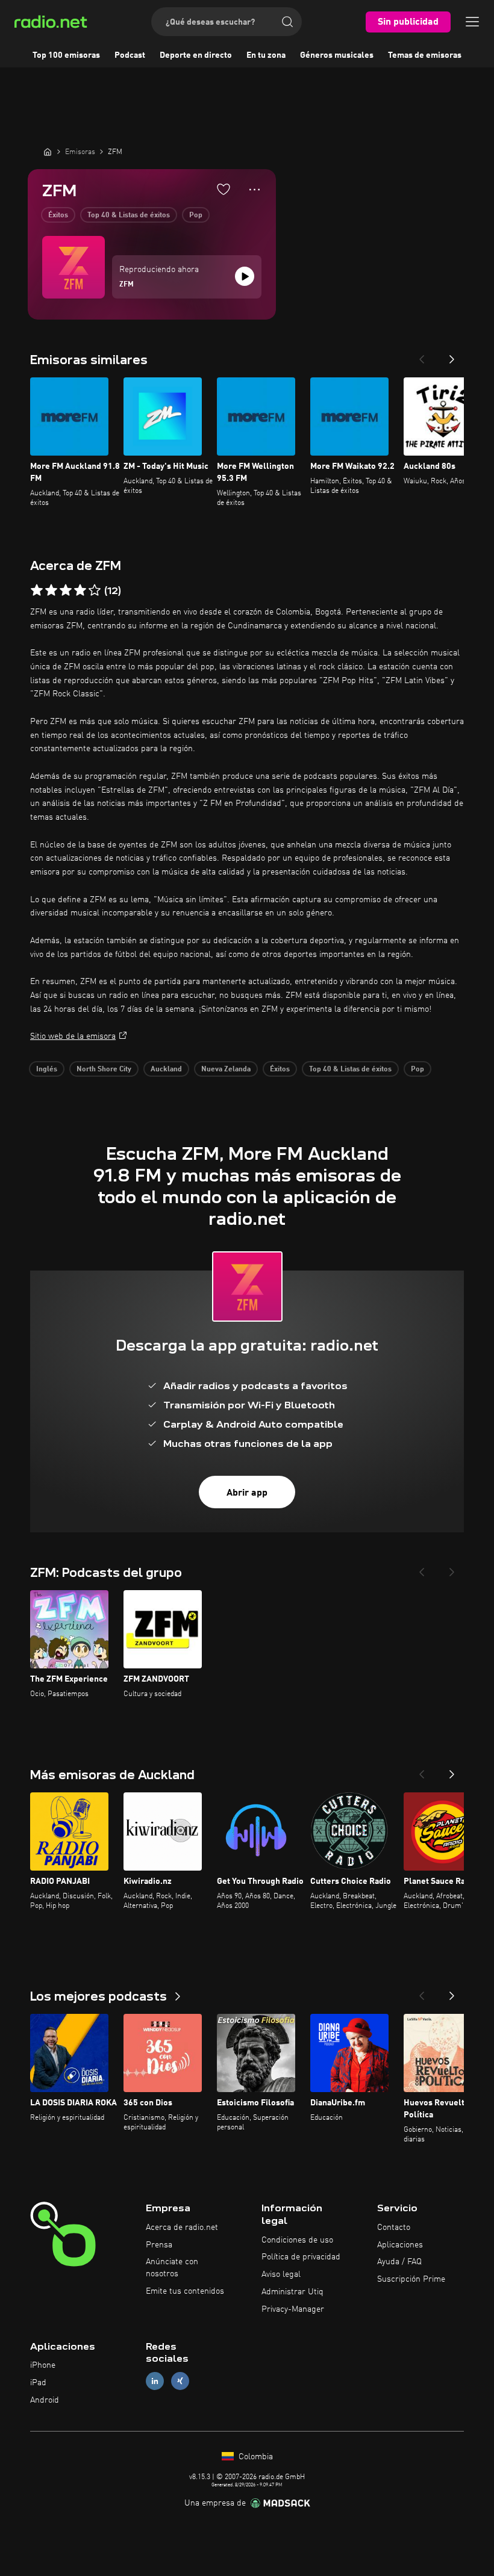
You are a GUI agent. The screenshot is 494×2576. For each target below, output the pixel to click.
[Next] (452, 356)
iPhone (43, 2365)
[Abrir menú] (472, 22)
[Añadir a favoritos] (224, 189)
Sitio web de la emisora (73, 1036)
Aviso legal (281, 2274)
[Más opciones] (255, 190)
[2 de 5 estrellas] (51, 590)
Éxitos (58, 215)
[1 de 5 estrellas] (37, 590)
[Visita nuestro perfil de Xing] (180, 2381)
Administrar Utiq (292, 2292)
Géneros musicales (337, 55)
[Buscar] (287, 22)
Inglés (47, 1070)
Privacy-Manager (293, 2309)
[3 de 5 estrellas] (66, 590)
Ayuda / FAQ (399, 2262)
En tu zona (266, 55)
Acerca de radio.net (182, 2228)
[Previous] (422, 356)
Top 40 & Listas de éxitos (129, 215)
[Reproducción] (245, 276)
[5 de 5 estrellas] (95, 590)
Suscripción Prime (411, 2279)
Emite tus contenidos (185, 2291)
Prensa (159, 2245)
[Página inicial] (48, 152)
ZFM (127, 285)
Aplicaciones (400, 2245)
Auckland (166, 1070)
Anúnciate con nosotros (172, 2268)
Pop (196, 215)
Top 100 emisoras (66, 55)
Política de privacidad (301, 2257)
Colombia (255, 2457)
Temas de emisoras (425, 55)
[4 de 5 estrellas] (80, 590)
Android (45, 2400)
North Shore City (104, 1070)
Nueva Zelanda (226, 1070)
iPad (38, 2383)
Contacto (394, 2228)
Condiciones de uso (297, 2240)
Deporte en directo (196, 55)
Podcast (130, 55)
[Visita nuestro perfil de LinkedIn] (155, 2381)
